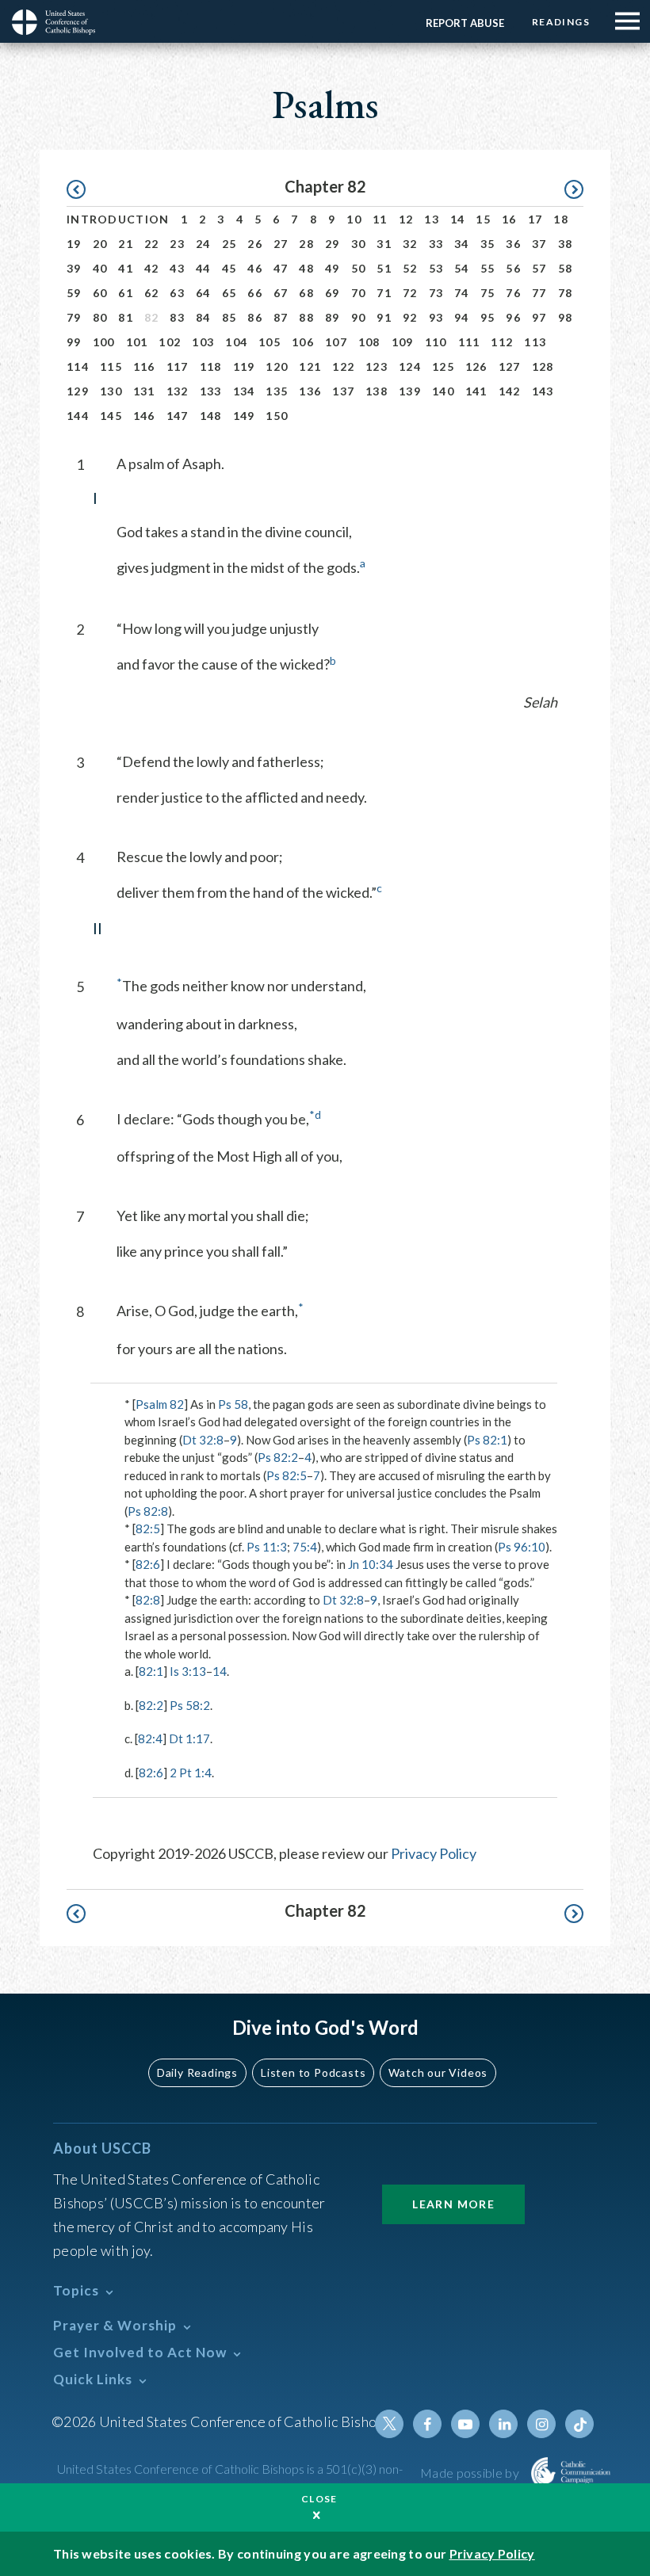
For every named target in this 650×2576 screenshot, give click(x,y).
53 (436, 268)
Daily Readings (197, 2072)
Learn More (453, 2204)
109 (403, 342)
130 (111, 391)
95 (488, 317)
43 (177, 268)
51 (384, 268)
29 (333, 244)
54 (462, 268)
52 (410, 268)
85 (229, 317)
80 (100, 317)
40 (100, 268)
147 (178, 416)
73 (436, 293)
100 (104, 342)
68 (306, 293)
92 (410, 317)
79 (74, 317)
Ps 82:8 (148, 1511)
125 (443, 366)
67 (281, 293)
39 (74, 268)
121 (310, 366)
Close (319, 2499)
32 (410, 244)
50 (359, 268)
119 (244, 366)
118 (211, 366)
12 (406, 219)
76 (513, 293)
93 (436, 317)
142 (510, 391)
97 (539, 317)
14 (458, 219)
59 (74, 293)
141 (476, 391)
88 (306, 317)
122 (343, 366)
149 (244, 416)
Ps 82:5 (287, 1475)
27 (281, 244)
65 (229, 293)
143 (543, 391)
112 (502, 342)
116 (144, 366)
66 (255, 293)
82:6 (148, 1564)
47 (281, 268)
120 (277, 366)
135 (277, 391)
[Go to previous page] (84, 190)
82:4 (150, 1738)
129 (78, 391)
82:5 (148, 1528)
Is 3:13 (188, 1671)
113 (535, 342)
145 (111, 416)
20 (100, 244)
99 (74, 342)
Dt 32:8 (203, 1440)
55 (488, 268)
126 (476, 366)
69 (333, 293)
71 (384, 293)
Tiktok (579, 2424)
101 (137, 342)
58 (566, 268)
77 (539, 293)
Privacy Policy (434, 1853)
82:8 (148, 1600)
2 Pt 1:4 (191, 1773)
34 (462, 244)
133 (211, 391)
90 (359, 317)
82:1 (151, 1671)
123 (377, 366)
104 (236, 342)
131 (144, 391)
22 (152, 244)
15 (483, 219)
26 (255, 244)
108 (369, 342)
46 (255, 268)
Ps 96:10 (522, 1547)
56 (513, 268)
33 (436, 244)
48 (306, 268)
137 (343, 391)
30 (359, 244)
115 (111, 366)
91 (384, 317)
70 (359, 293)
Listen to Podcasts (313, 2072)
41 (126, 268)
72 (410, 293)
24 (203, 244)
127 (510, 366)
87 (281, 317)
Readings (561, 22)
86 (255, 317)
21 (126, 244)
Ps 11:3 (267, 1547)
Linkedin (503, 2424)
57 (539, 268)
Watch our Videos (438, 2072)
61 (126, 293)
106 (303, 342)
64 (203, 293)
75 (488, 293)
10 (354, 219)
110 (436, 342)
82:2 (151, 1705)
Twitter (389, 2424)
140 (443, 391)
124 (410, 366)
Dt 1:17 (189, 1738)
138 (377, 391)
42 (152, 268)
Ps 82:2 (278, 1457)
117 (178, 366)
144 (78, 416)
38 (566, 244)
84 (203, 317)
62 (152, 293)
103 (203, 342)
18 (561, 219)
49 (333, 268)
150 (277, 416)
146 (144, 416)
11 (380, 219)
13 (432, 219)
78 (566, 293)
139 (410, 391)
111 (469, 342)
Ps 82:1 (487, 1440)
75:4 (305, 1547)
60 (100, 293)
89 (333, 317)
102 (170, 342)
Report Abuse (465, 23)
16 (509, 219)
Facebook (427, 2424)
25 (229, 244)
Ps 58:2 (190, 1705)
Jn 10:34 (371, 1564)
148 (211, 416)
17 (535, 219)
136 (310, 391)
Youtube (465, 2424)
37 (539, 244)
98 (566, 317)
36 (513, 244)
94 (462, 317)
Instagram (541, 2424)
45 (229, 268)
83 (177, 317)
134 (244, 391)
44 (203, 268)
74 (462, 293)
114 (78, 366)
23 (177, 244)
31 (384, 244)
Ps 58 (233, 1404)
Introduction (118, 219)
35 (488, 244)
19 (74, 244)
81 (126, 317)
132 (178, 391)
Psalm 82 (160, 1404)
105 (270, 342)
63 (177, 293)
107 (336, 342)
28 (306, 244)
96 (513, 317)
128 (543, 366)
